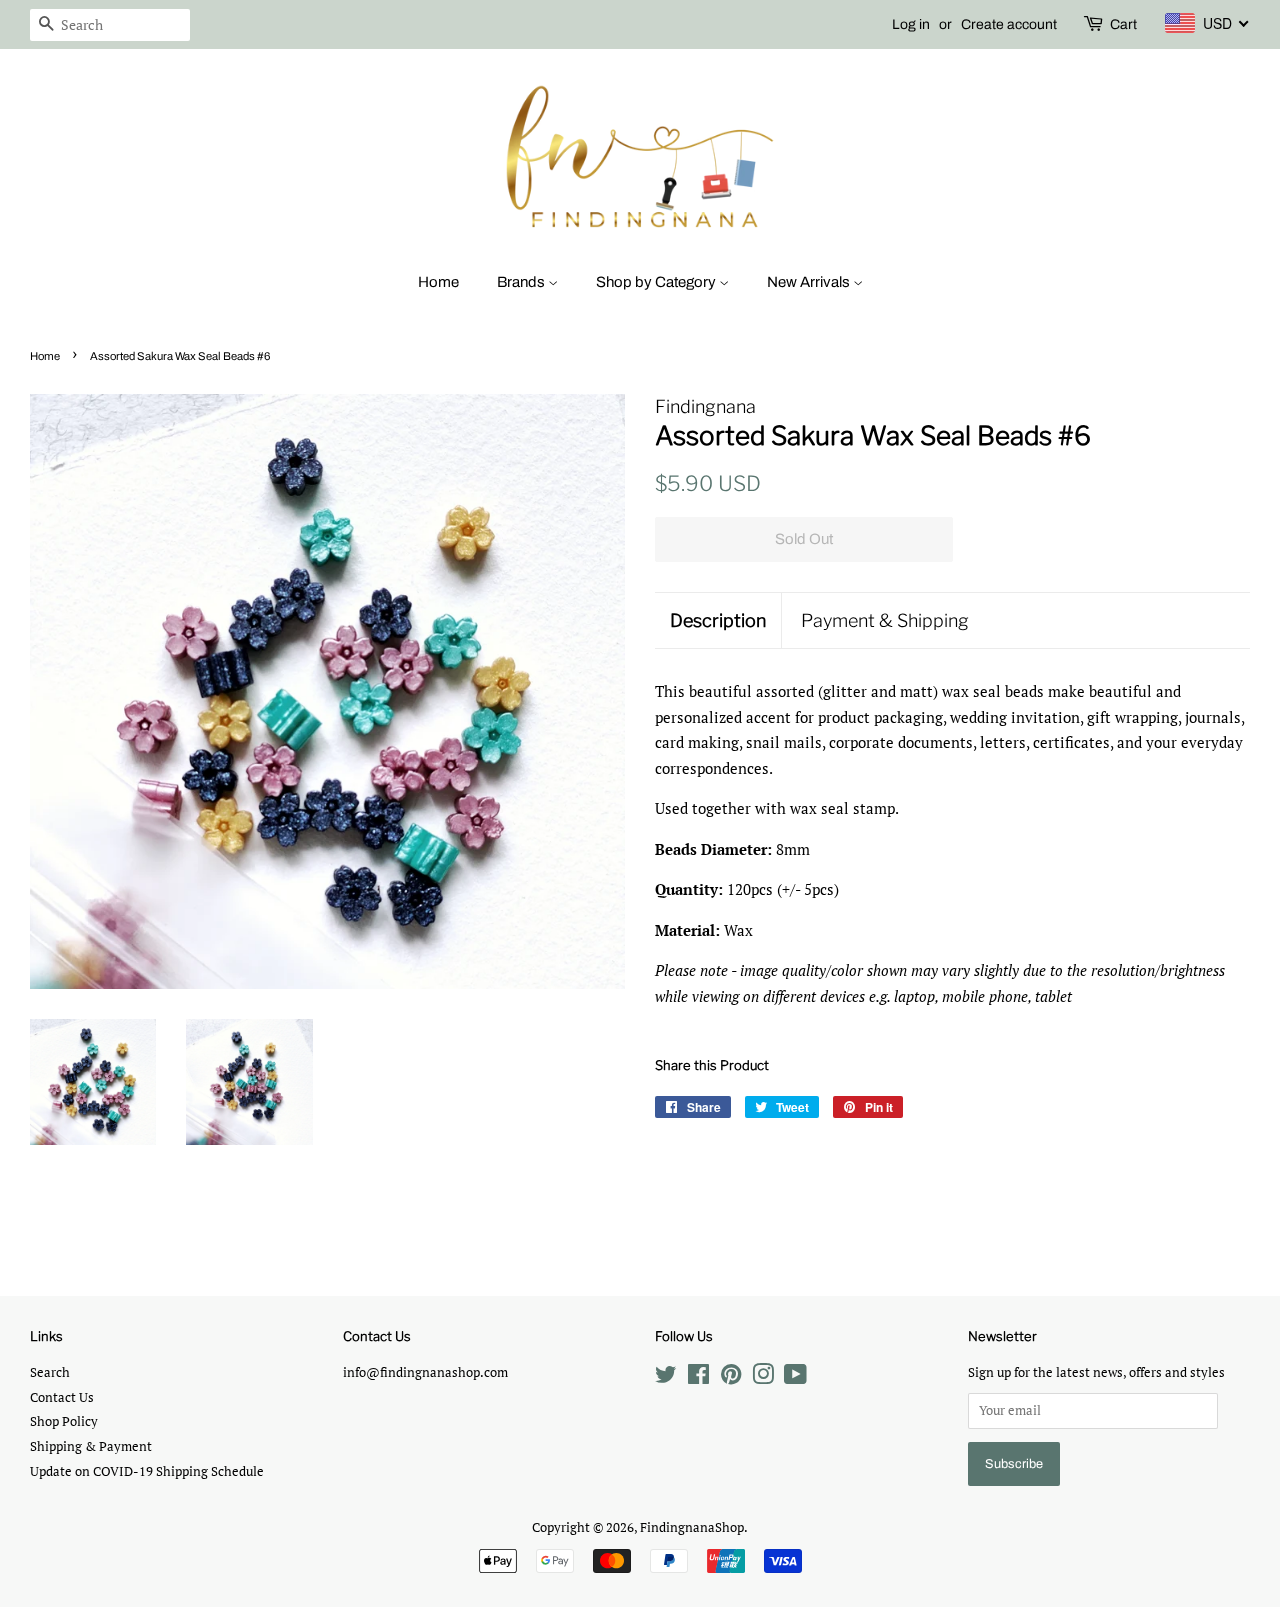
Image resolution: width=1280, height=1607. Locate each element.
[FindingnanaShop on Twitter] (666, 1378)
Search (50, 1372)
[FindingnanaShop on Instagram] (763, 1378)
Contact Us (62, 1397)
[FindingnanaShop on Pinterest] (731, 1378)
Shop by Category (657, 282)
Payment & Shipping (885, 620)
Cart (1123, 24)
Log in (911, 24)
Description (718, 620)
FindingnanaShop (692, 1527)
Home (438, 282)
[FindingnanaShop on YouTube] (795, 1378)
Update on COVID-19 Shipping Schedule (147, 1471)
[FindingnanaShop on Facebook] (698, 1378)
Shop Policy (64, 1421)
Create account (1009, 24)
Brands (522, 282)
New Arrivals (810, 282)
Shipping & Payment (91, 1446)
